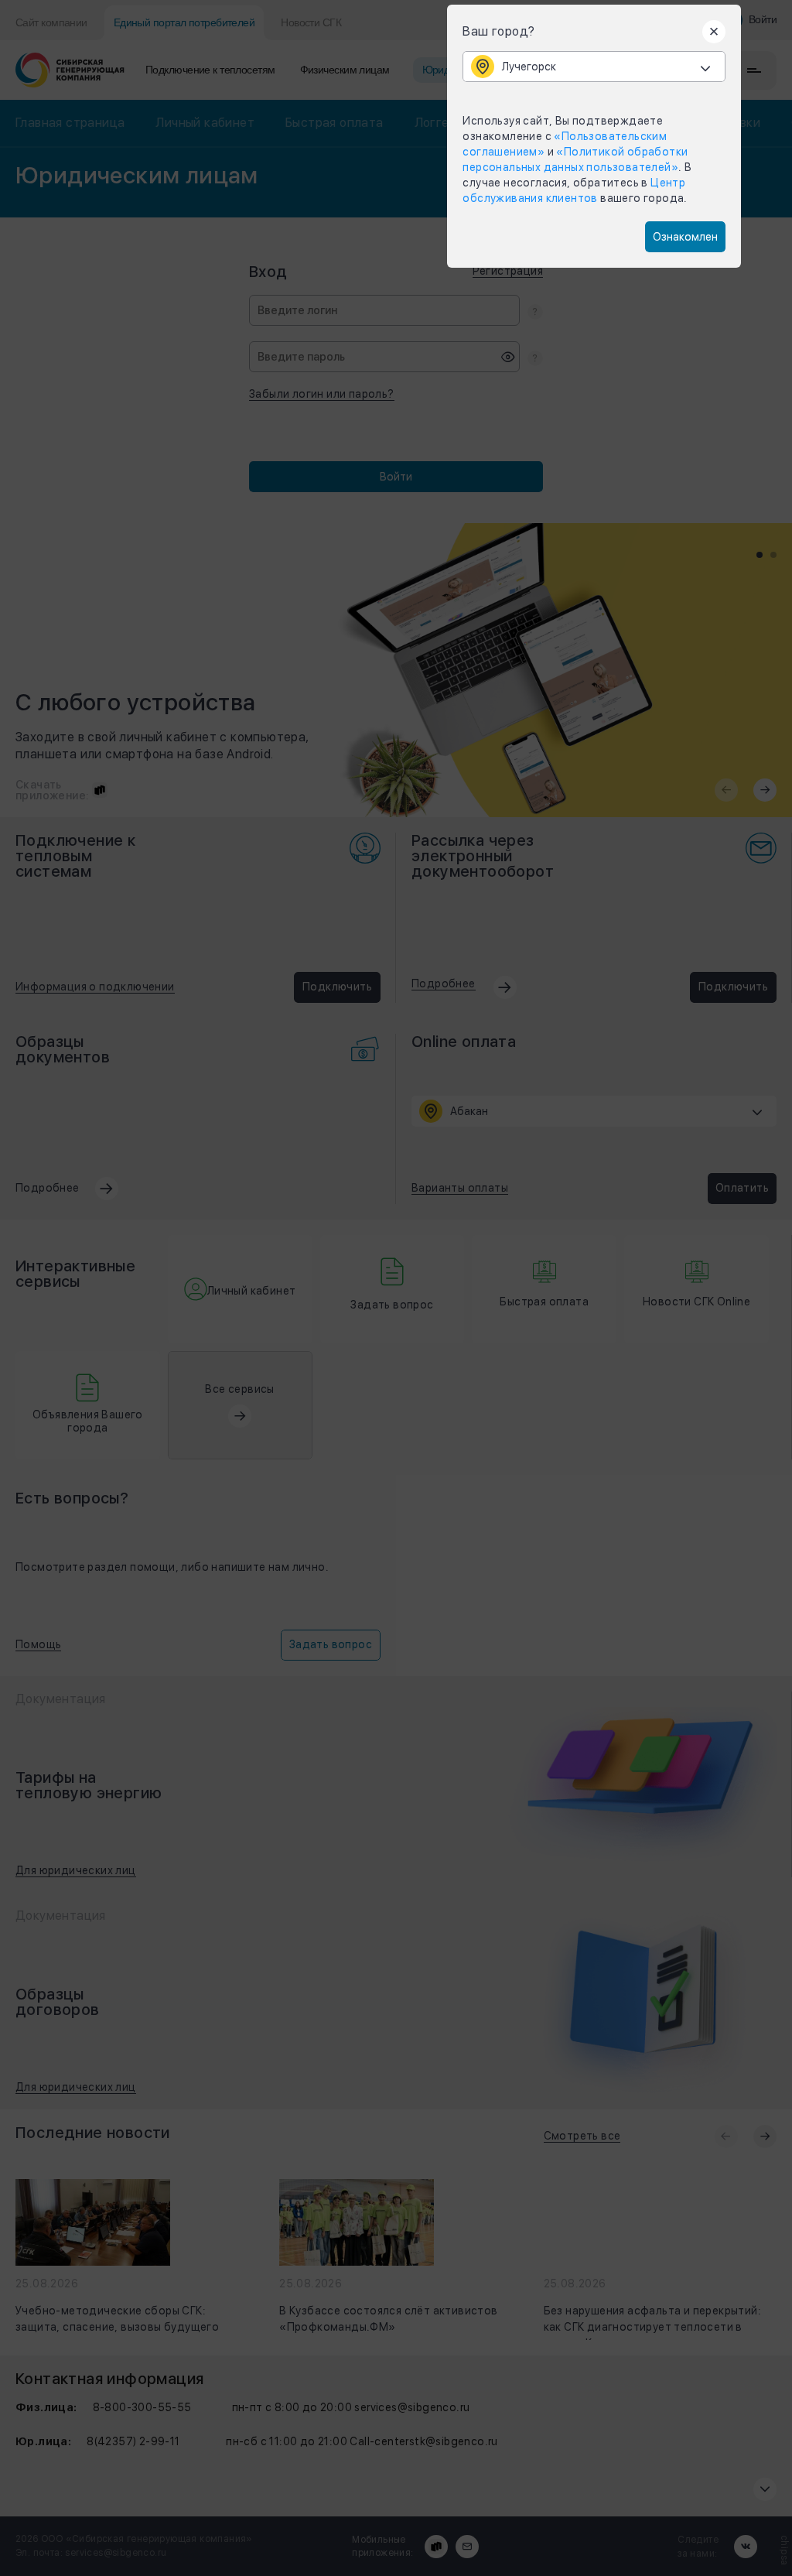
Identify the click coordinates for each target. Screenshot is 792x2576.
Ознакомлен (685, 237)
